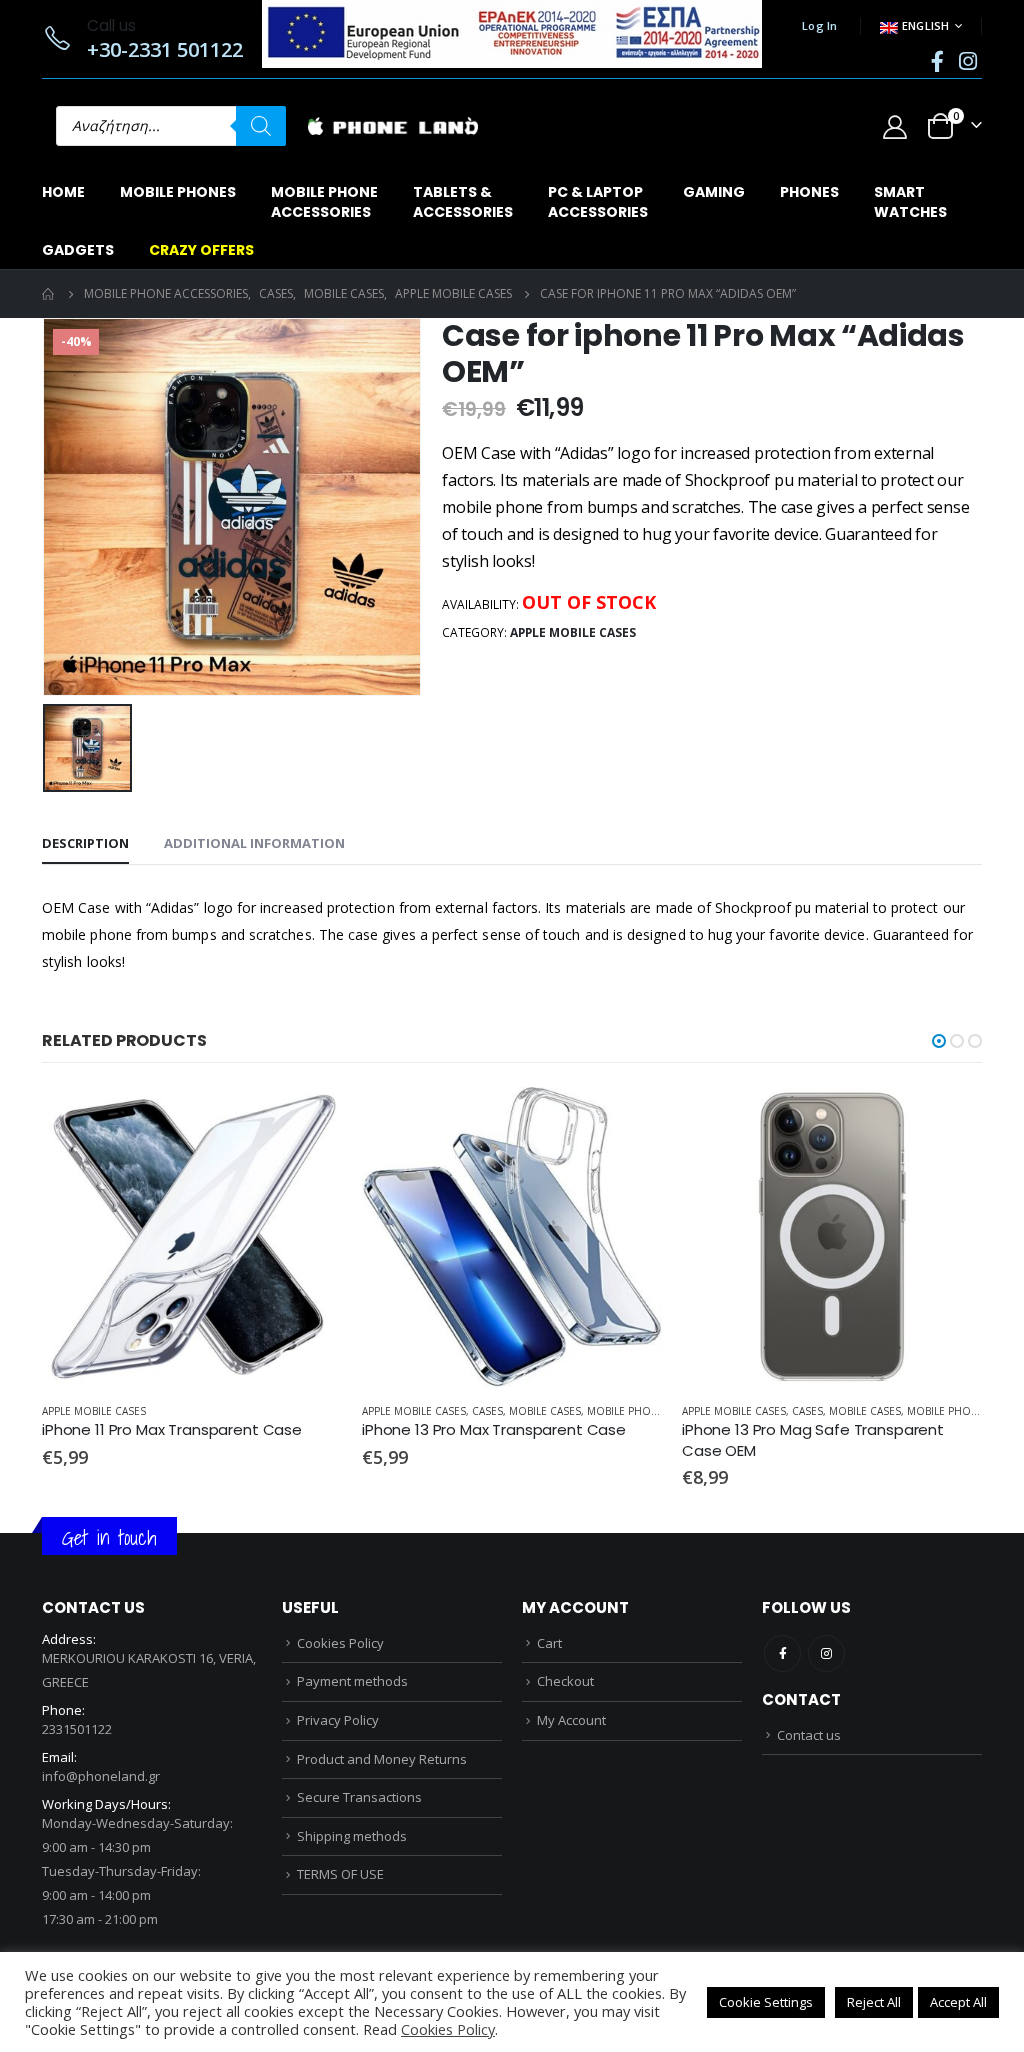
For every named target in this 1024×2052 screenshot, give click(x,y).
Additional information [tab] (254, 843)
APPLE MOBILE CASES (573, 632)
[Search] (261, 126)
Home (63, 192)
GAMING (714, 192)
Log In (820, 25)
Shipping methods (352, 1836)
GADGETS (78, 250)
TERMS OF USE (340, 1874)
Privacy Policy (338, 1720)
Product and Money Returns (382, 1759)
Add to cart (309, 1120)
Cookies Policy (340, 1643)
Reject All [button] (874, 2002)
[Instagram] (968, 61)
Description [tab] (85, 843)
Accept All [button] (958, 2002)
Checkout (565, 1681)
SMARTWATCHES (910, 202)
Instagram (826, 1653)
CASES (487, 1411)
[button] (939, 1041)
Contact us (809, 1735)
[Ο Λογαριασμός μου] (894, 126)
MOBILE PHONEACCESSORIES (324, 202)
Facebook (782, 1653)
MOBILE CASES (545, 1411)
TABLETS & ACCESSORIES (463, 202)
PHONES (809, 192)
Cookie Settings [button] (766, 2002)
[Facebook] (937, 61)
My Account (571, 1720)
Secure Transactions (359, 1797)
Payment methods (352, 1681)
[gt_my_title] (192, 1237)
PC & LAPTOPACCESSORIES (598, 202)
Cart (549, 1643)
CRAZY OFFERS (201, 250)
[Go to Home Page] (49, 294)
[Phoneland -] (393, 126)
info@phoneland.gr (101, 1776)
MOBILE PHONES (178, 192)
